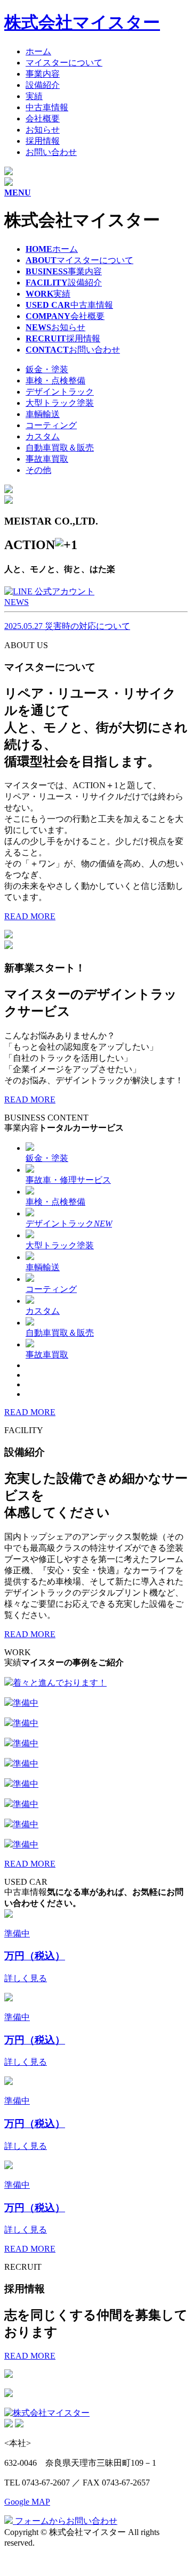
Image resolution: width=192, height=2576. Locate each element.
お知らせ (43, 130)
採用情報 (43, 141)
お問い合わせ (51, 152)
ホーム (38, 51)
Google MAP (27, 2502)
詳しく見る (26, 1978)
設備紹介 (43, 85)
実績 (34, 96)
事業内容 (43, 74)
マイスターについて (64, 63)
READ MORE (30, 916)
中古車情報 (47, 107)
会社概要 (43, 118)
